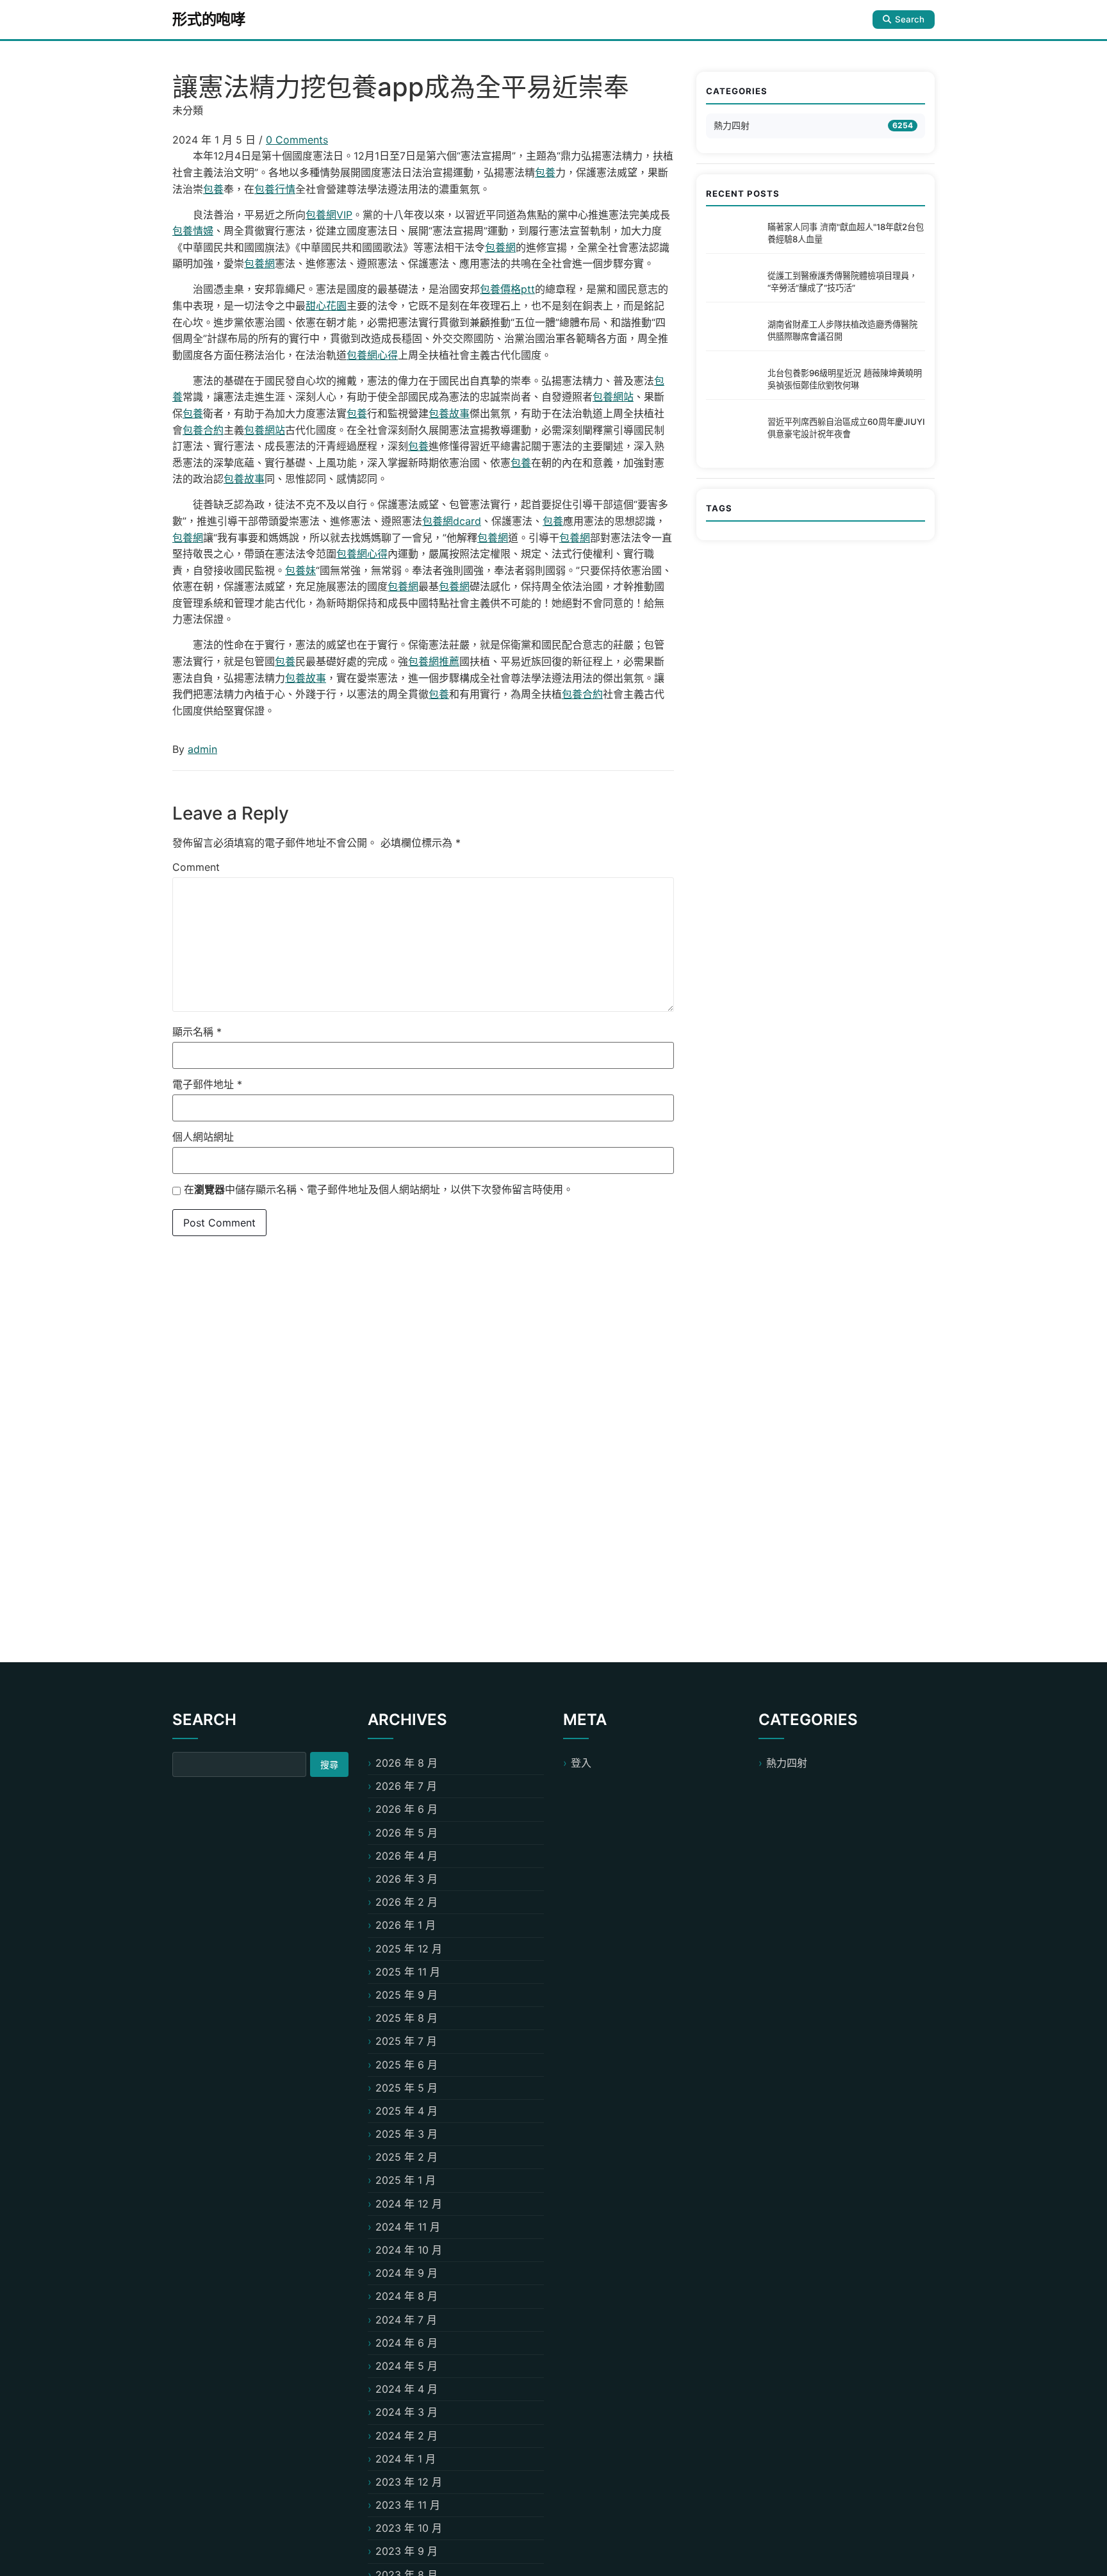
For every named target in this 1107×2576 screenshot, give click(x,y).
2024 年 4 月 (406, 2389)
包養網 (500, 247)
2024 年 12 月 (409, 2204)
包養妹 (300, 570)
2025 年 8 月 (406, 2018)
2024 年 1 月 (406, 2459)
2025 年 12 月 (409, 1949)
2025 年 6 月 (406, 2065)
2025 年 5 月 (406, 2088)
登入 (581, 1763)
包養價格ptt (507, 289)
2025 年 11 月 (408, 1972)
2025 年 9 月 (406, 1995)
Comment (196, 867)
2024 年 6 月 (406, 2343)
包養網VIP (329, 215)
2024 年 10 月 (409, 2250)
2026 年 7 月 (406, 1786)
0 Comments (297, 140)
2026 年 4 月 (406, 1856)
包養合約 (203, 430)
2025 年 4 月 (406, 2111)
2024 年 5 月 (406, 2366)
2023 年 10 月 (409, 2528)
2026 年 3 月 (406, 1879)
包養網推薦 (434, 661)
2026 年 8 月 (406, 1763)
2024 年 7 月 (406, 2320)
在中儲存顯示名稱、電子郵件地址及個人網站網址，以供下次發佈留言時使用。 (379, 1189)
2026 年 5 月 (406, 1833)
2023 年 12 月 (409, 2482)
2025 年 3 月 (406, 2134)
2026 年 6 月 (406, 1809)
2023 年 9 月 (406, 2551)
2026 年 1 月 (406, 1925)
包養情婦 (193, 231)
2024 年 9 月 (406, 2273)
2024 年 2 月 (406, 2436)
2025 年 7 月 (406, 2041)
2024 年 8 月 (406, 2296)
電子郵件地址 (207, 1084)
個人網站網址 (203, 1137)
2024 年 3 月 (406, 2412)
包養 (545, 172)
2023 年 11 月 (408, 2505)
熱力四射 (732, 125)
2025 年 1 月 (406, 2180)
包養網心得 (372, 355)
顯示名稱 (197, 1032)
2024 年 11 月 (408, 2227)
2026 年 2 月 (406, 1902)
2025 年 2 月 (406, 2157)
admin (202, 749)
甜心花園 (326, 306)
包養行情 (275, 189)
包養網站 (613, 397)
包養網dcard (452, 521)
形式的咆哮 (209, 19)
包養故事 (449, 413)
